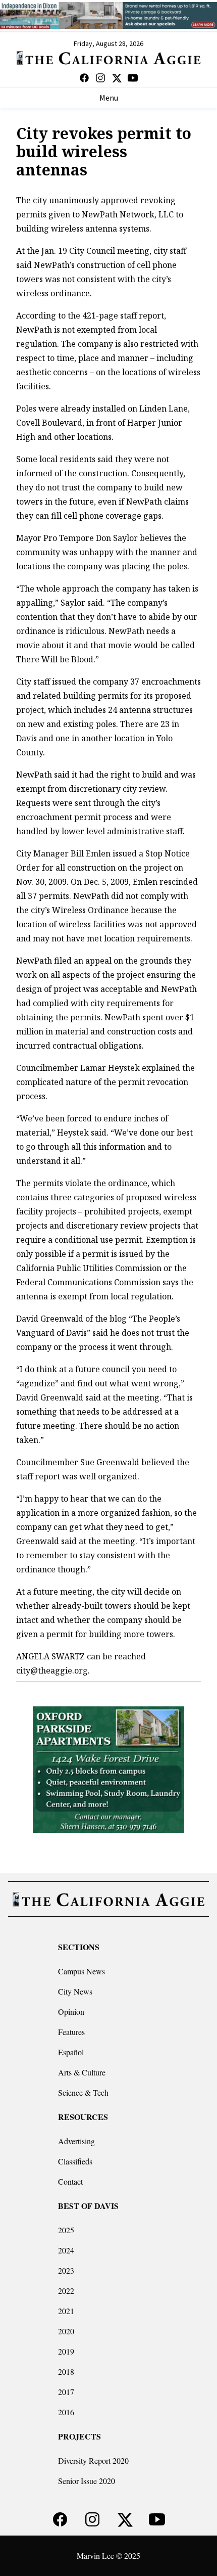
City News (75, 1991)
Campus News (82, 1971)
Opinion (71, 2012)
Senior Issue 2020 (87, 2481)
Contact (70, 2181)
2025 (66, 2230)
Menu (109, 98)
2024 (66, 2250)
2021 (66, 2311)
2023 (66, 2270)
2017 (66, 2392)
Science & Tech (83, 2092)
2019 (66, 2351)
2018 (66, 2371)
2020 (66, 2331)
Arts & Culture (82, 2072)
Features (71, 2032)
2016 (66, 2412)
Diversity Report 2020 (93, 2460)
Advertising (76, 2141)
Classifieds (75, 2161)
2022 (66, 2291)
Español (71, 2052)
